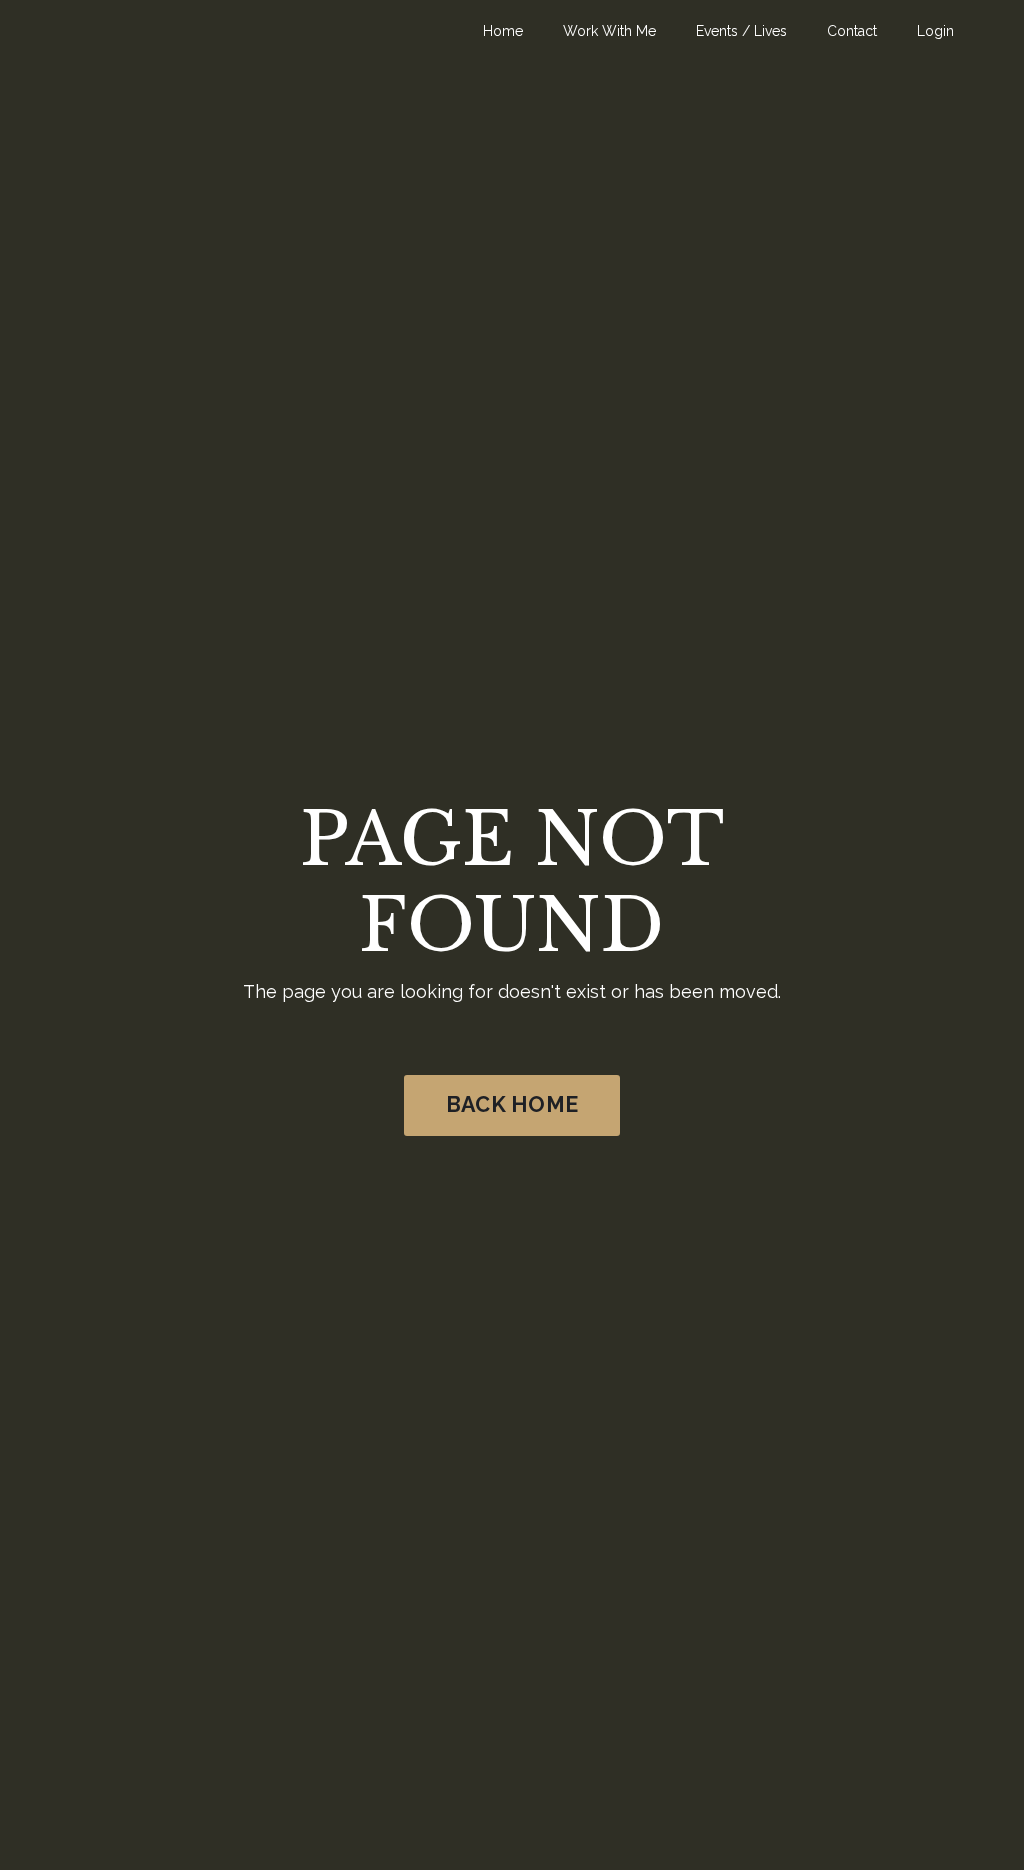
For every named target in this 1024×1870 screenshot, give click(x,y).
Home (503, 31)
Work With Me (609, 31)
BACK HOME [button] (512, 1104)
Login (935, 31)
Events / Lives (741, 31)
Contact (852, 31)
